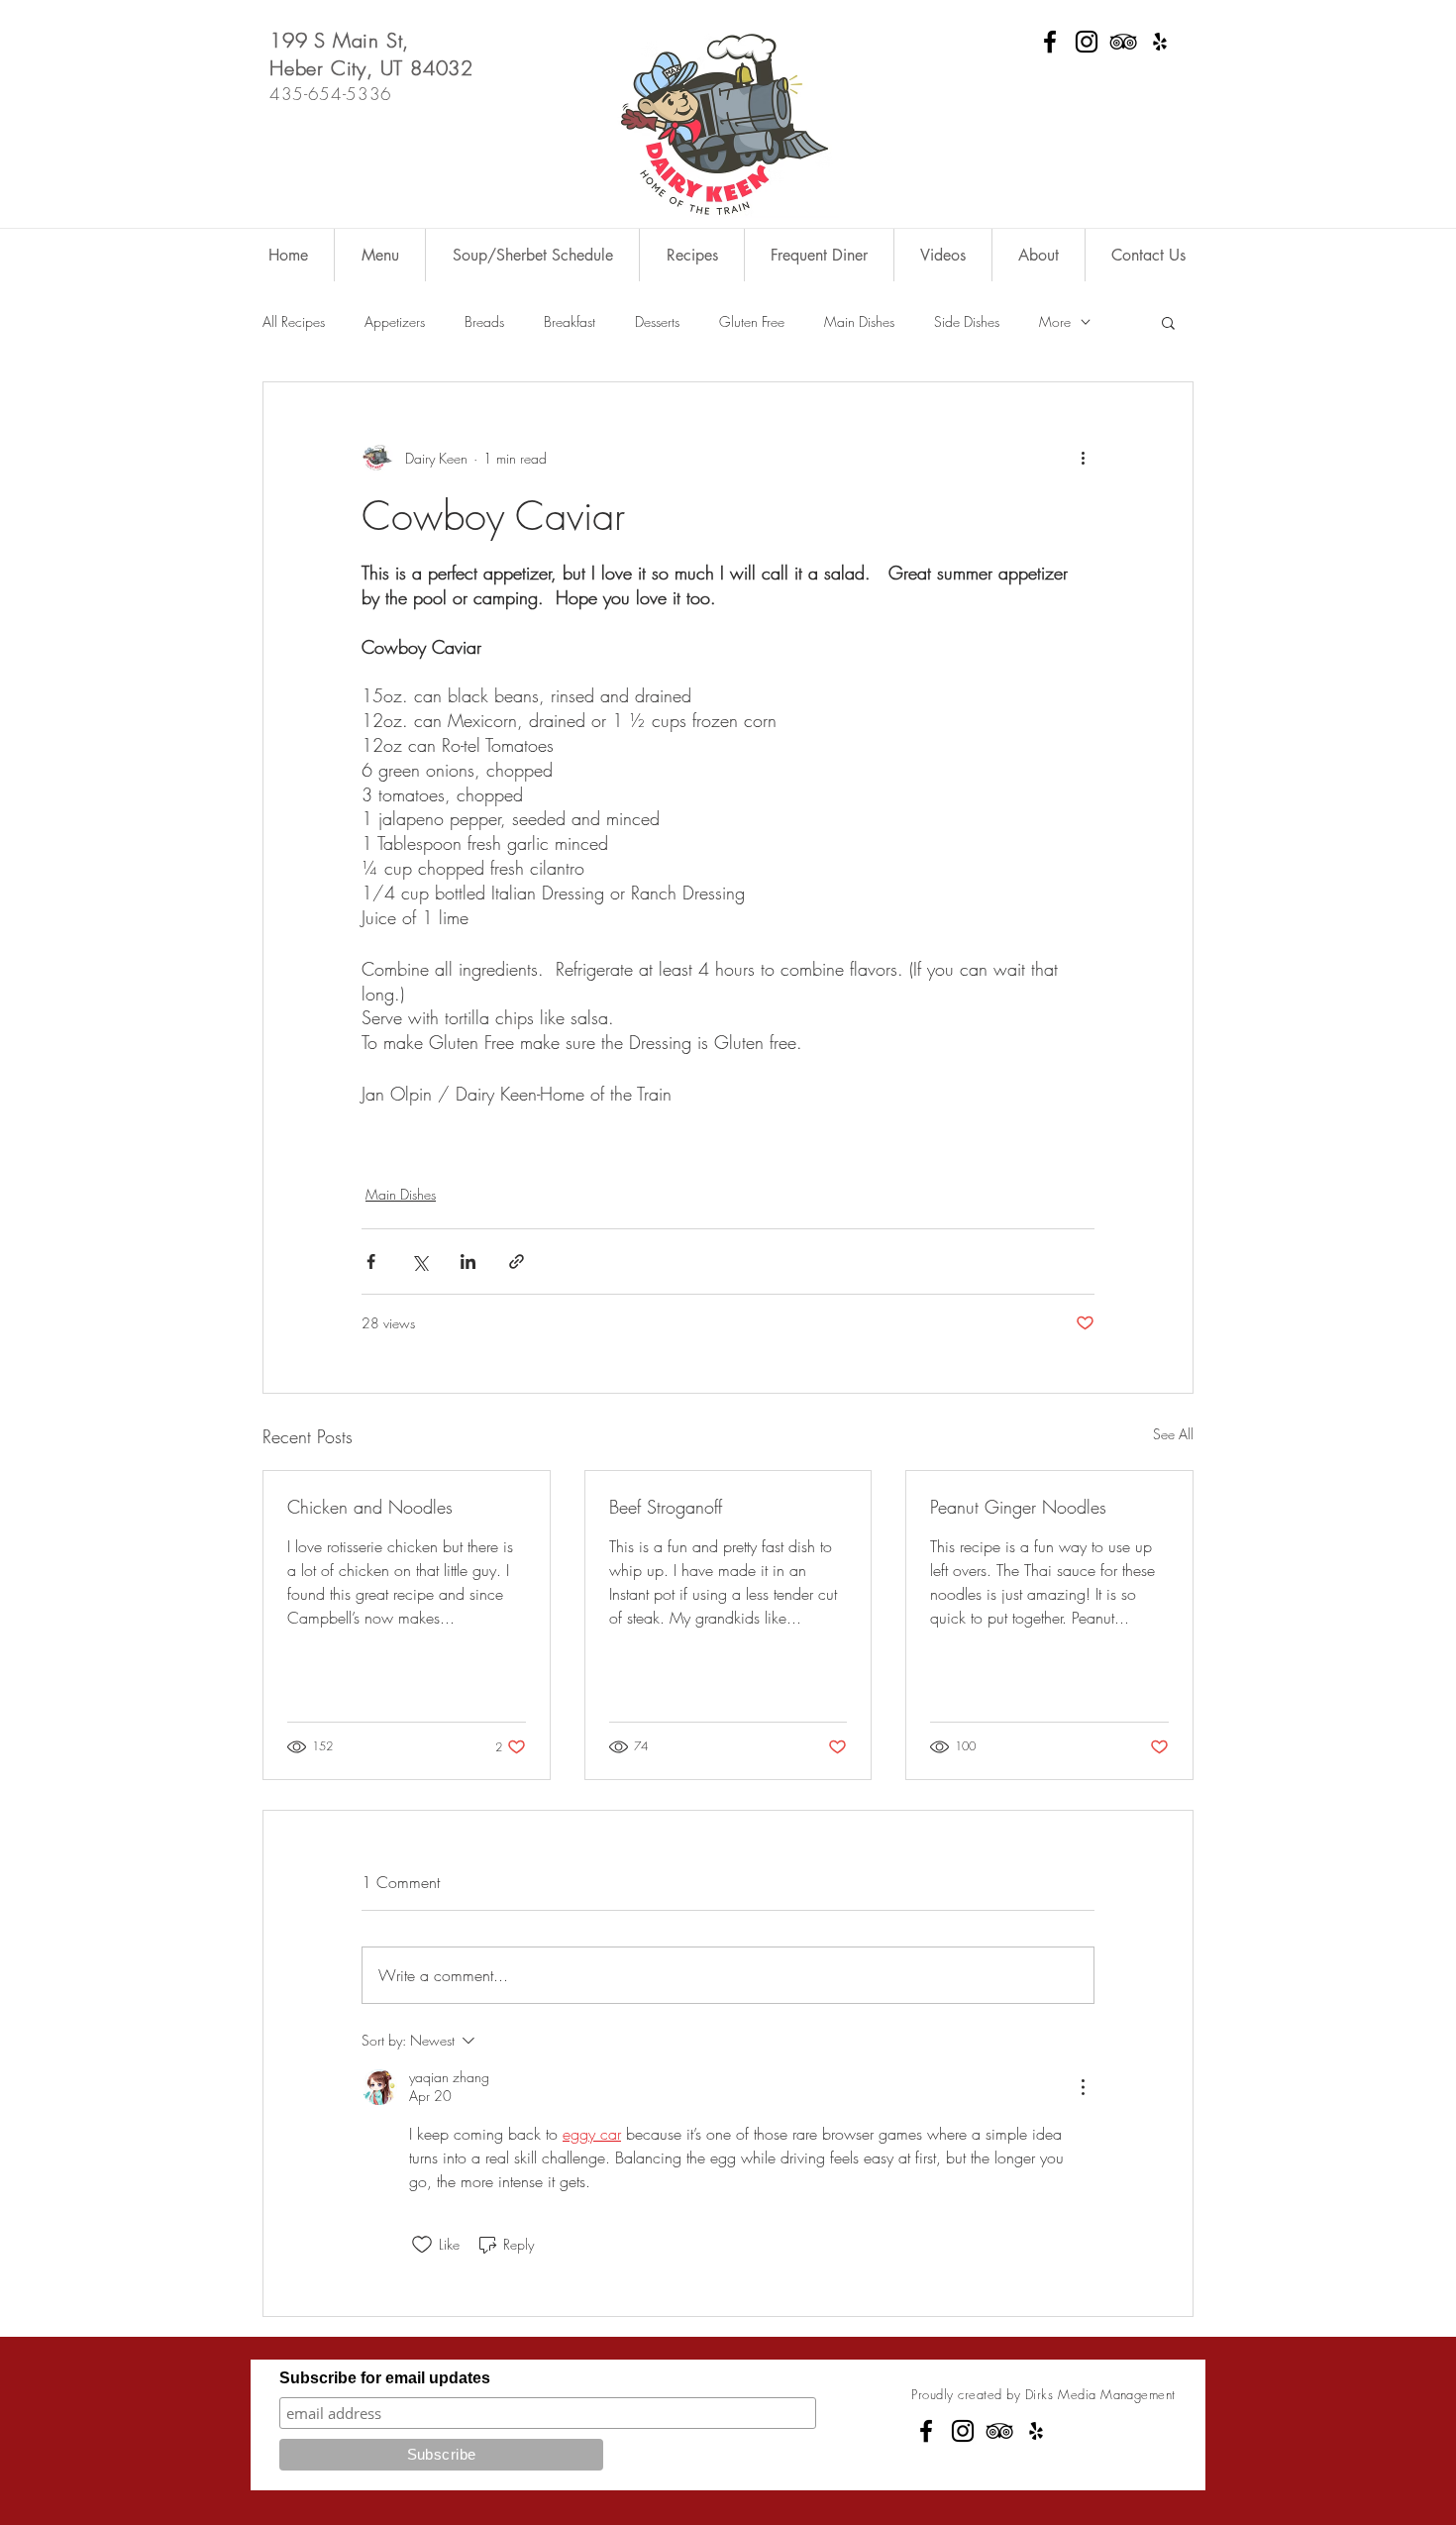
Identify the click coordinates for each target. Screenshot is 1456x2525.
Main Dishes (859, 321)
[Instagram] (1087, 42)
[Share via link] (517, 1262)
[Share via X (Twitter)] (419, 1262)
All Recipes (294, 321)
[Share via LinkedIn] (468, 1262)
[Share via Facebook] (371, 1262)
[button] (1168, 322)
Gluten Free (752, 321)
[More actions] (1083, 458)
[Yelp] (1160, 42)
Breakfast (570, 321)
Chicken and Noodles (370, 1507)
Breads (484, 321)
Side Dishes (967, 321)
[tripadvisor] (1123, 42)
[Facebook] (1050, 42)
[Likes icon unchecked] (422, 2245)
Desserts (657, 321)
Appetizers (395, 321)
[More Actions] (1083, 2087)
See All (1173, 1434)
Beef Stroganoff (666, 1507)
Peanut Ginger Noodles (1018, 1507)
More (1055, 321)
